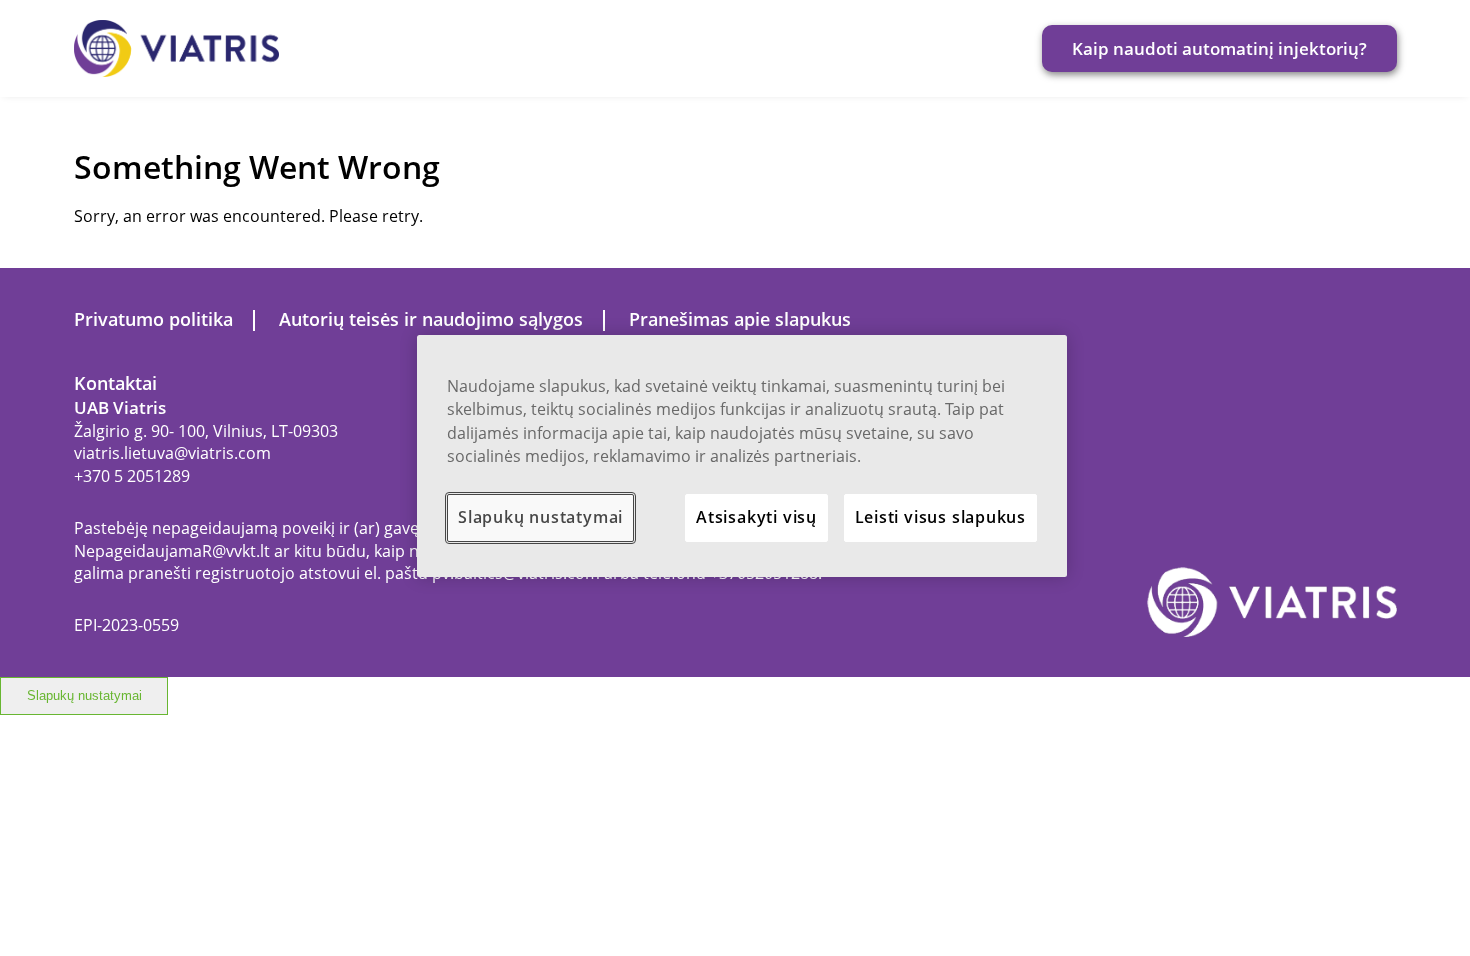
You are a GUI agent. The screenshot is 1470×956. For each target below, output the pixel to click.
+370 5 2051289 (132, 476)
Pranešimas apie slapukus (740, 319)
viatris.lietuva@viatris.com (172, 453)
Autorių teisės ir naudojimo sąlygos (431, 319)
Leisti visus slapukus (940, 517)
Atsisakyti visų (756, 517)
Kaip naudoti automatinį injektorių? (1219, 48)
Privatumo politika (153, 319)
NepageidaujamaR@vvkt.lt (172, 551)
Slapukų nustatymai (84, 695)
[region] (742, 456)
